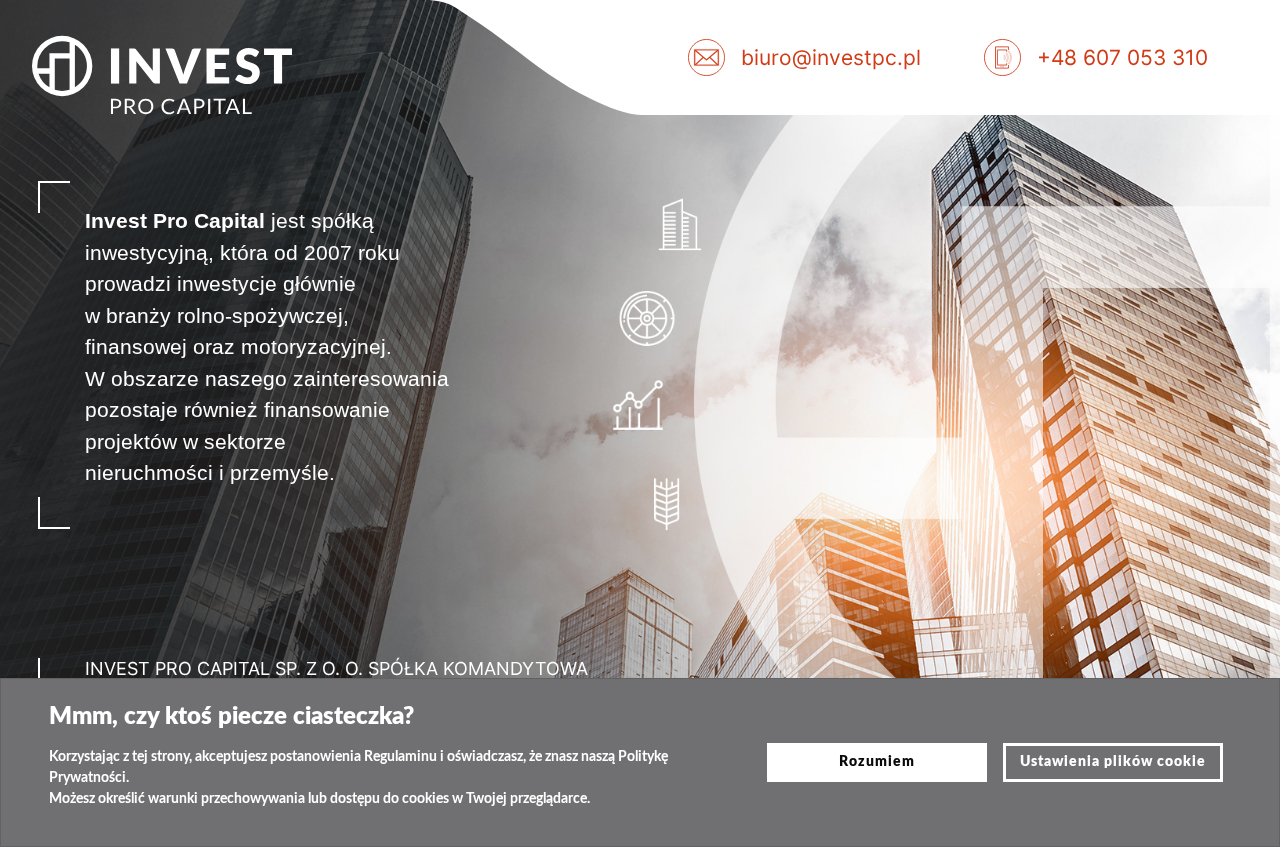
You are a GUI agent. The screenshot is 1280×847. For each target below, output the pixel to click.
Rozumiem (877, 762)
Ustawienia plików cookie (1113, 762)
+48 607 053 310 (1122, 57)
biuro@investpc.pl (831, 57)
